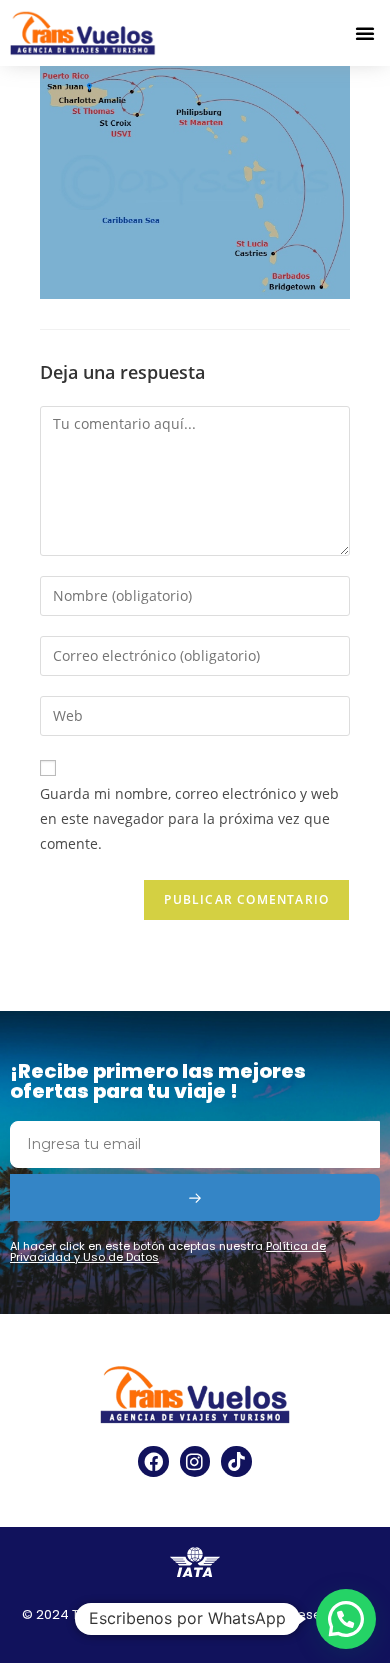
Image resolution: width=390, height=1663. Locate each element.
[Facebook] (153, 1461)
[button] (365, 33)
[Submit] (195, 1197)
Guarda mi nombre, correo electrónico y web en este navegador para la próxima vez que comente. (189, 818)
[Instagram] (195, 1461)
